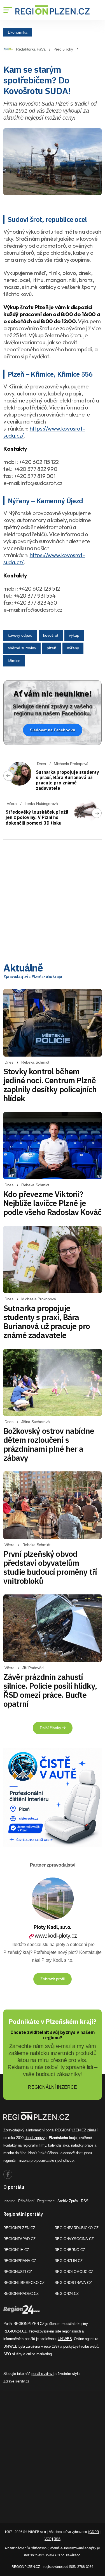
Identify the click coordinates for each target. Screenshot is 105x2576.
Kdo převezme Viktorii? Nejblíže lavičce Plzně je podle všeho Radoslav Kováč (52, 1203)
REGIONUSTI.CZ (18, 2272)
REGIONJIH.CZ (16, 2250)
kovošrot (51, 635)
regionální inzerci (16, 2160)
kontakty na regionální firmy (25, 2145)
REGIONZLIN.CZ (69, 2261)
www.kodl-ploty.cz (56, 1936)
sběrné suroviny (22, 648)
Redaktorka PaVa (31, 49)
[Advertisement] (53, 897)
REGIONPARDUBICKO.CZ (77, 2228)
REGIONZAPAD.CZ (19, 2239)
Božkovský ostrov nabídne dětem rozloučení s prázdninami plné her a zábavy (49, 1444)
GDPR (94, 2532)
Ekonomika (18, 32)
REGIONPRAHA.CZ (20, 2261)
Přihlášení (26, 2201)
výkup (74, 635)
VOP (48, 2539)
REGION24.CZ (67, 2294)
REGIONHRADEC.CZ (21, 2294)
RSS (85, 2201)
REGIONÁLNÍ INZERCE (53, 2087)
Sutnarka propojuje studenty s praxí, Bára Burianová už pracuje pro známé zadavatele (67, 780)
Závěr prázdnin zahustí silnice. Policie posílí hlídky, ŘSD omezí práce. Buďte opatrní (50, 1690)
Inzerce (9, 2201)
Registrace (46, 2201)
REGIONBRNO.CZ (70, 2250)
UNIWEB (65, 2339)
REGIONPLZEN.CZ (19, 2228)
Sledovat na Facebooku (53, 730)
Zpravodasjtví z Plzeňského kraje (33, 977)
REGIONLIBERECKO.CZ (24, 2283)
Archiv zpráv (68, 2201)
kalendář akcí (59, 2145)
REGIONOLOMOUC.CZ (74, 2272)
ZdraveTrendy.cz (16, 2381)
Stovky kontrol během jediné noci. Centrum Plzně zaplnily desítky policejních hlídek (50, 1085)
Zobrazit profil (53, 1979)
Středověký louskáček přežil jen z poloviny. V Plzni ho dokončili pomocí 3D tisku (37, 817)
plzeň (52, 648)
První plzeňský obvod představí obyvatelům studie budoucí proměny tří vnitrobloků (50, 1567)
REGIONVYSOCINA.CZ (74, 2239)
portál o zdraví (42, 2374)
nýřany (73, 648)
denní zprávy (35, 2138)
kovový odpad (20, 635)
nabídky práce (82, 2145)
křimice (14, 661)
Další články (51, 1728)
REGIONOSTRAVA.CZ (73, 2283)
